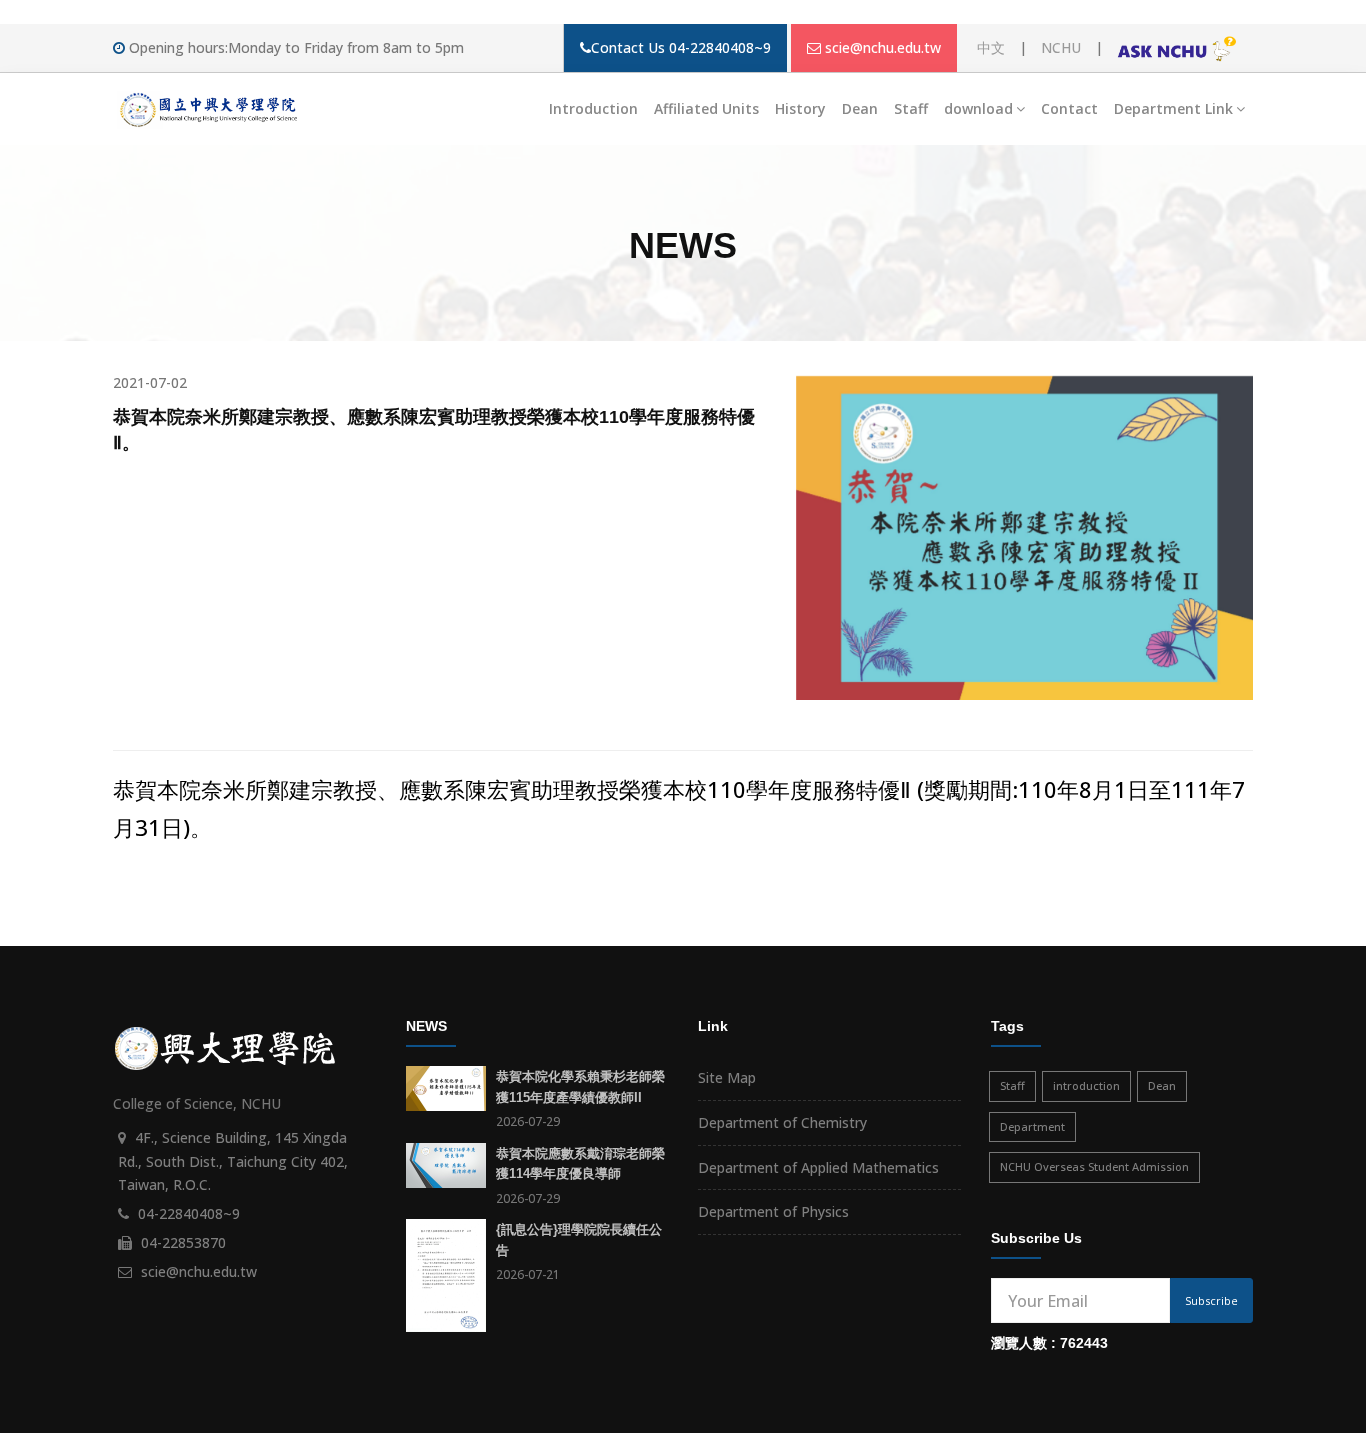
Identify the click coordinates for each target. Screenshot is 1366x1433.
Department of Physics (773, 1211)
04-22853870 (183, 1242)
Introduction (593, 108)
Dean (860, 108)
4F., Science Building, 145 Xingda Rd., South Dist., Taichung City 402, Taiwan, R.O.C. (233, 1161)
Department (1032, 1126)
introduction (1086, 1085)
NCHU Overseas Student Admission (1094, 1166)
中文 (991, 47)
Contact (1069, 108)
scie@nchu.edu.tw (883, 47)
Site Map (727, 1077)
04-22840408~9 (189, 1213)
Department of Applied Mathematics (818, 1167)
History (800, 108)
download (978, 108)
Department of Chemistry (782, 1122)
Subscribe (1211, 1300)
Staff (911, 108)
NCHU (1061, 47)
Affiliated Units (706, 108)
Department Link (1173, 108)
